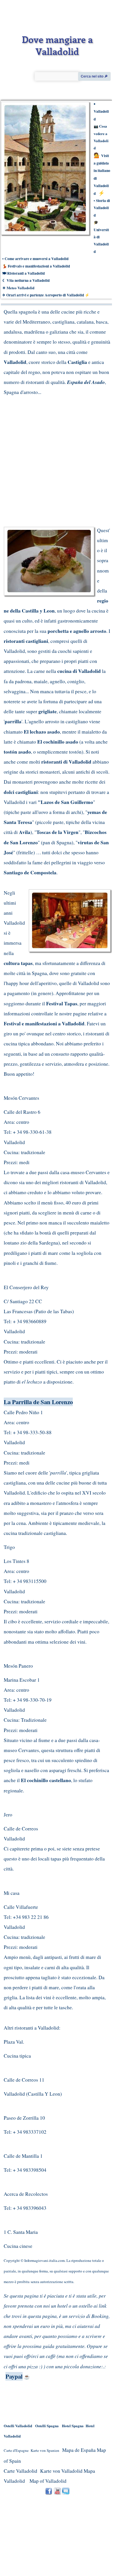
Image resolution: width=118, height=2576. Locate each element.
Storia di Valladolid (102, 208)
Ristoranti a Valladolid (26, 273)
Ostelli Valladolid (18, 2426)
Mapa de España (79, 2450)
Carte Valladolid (20, 2471)
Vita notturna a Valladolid (28, 280)
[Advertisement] (52, 456)
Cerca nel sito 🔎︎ (94, 76)
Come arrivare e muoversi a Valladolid (37, 259)
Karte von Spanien (45, 2450)
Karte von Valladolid (61, 2471)
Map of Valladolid (48, 2481)
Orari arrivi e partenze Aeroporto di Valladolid (45, 295)
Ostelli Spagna (47, 2426)
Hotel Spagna (73, 2426)
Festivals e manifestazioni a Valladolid (39, 266)
